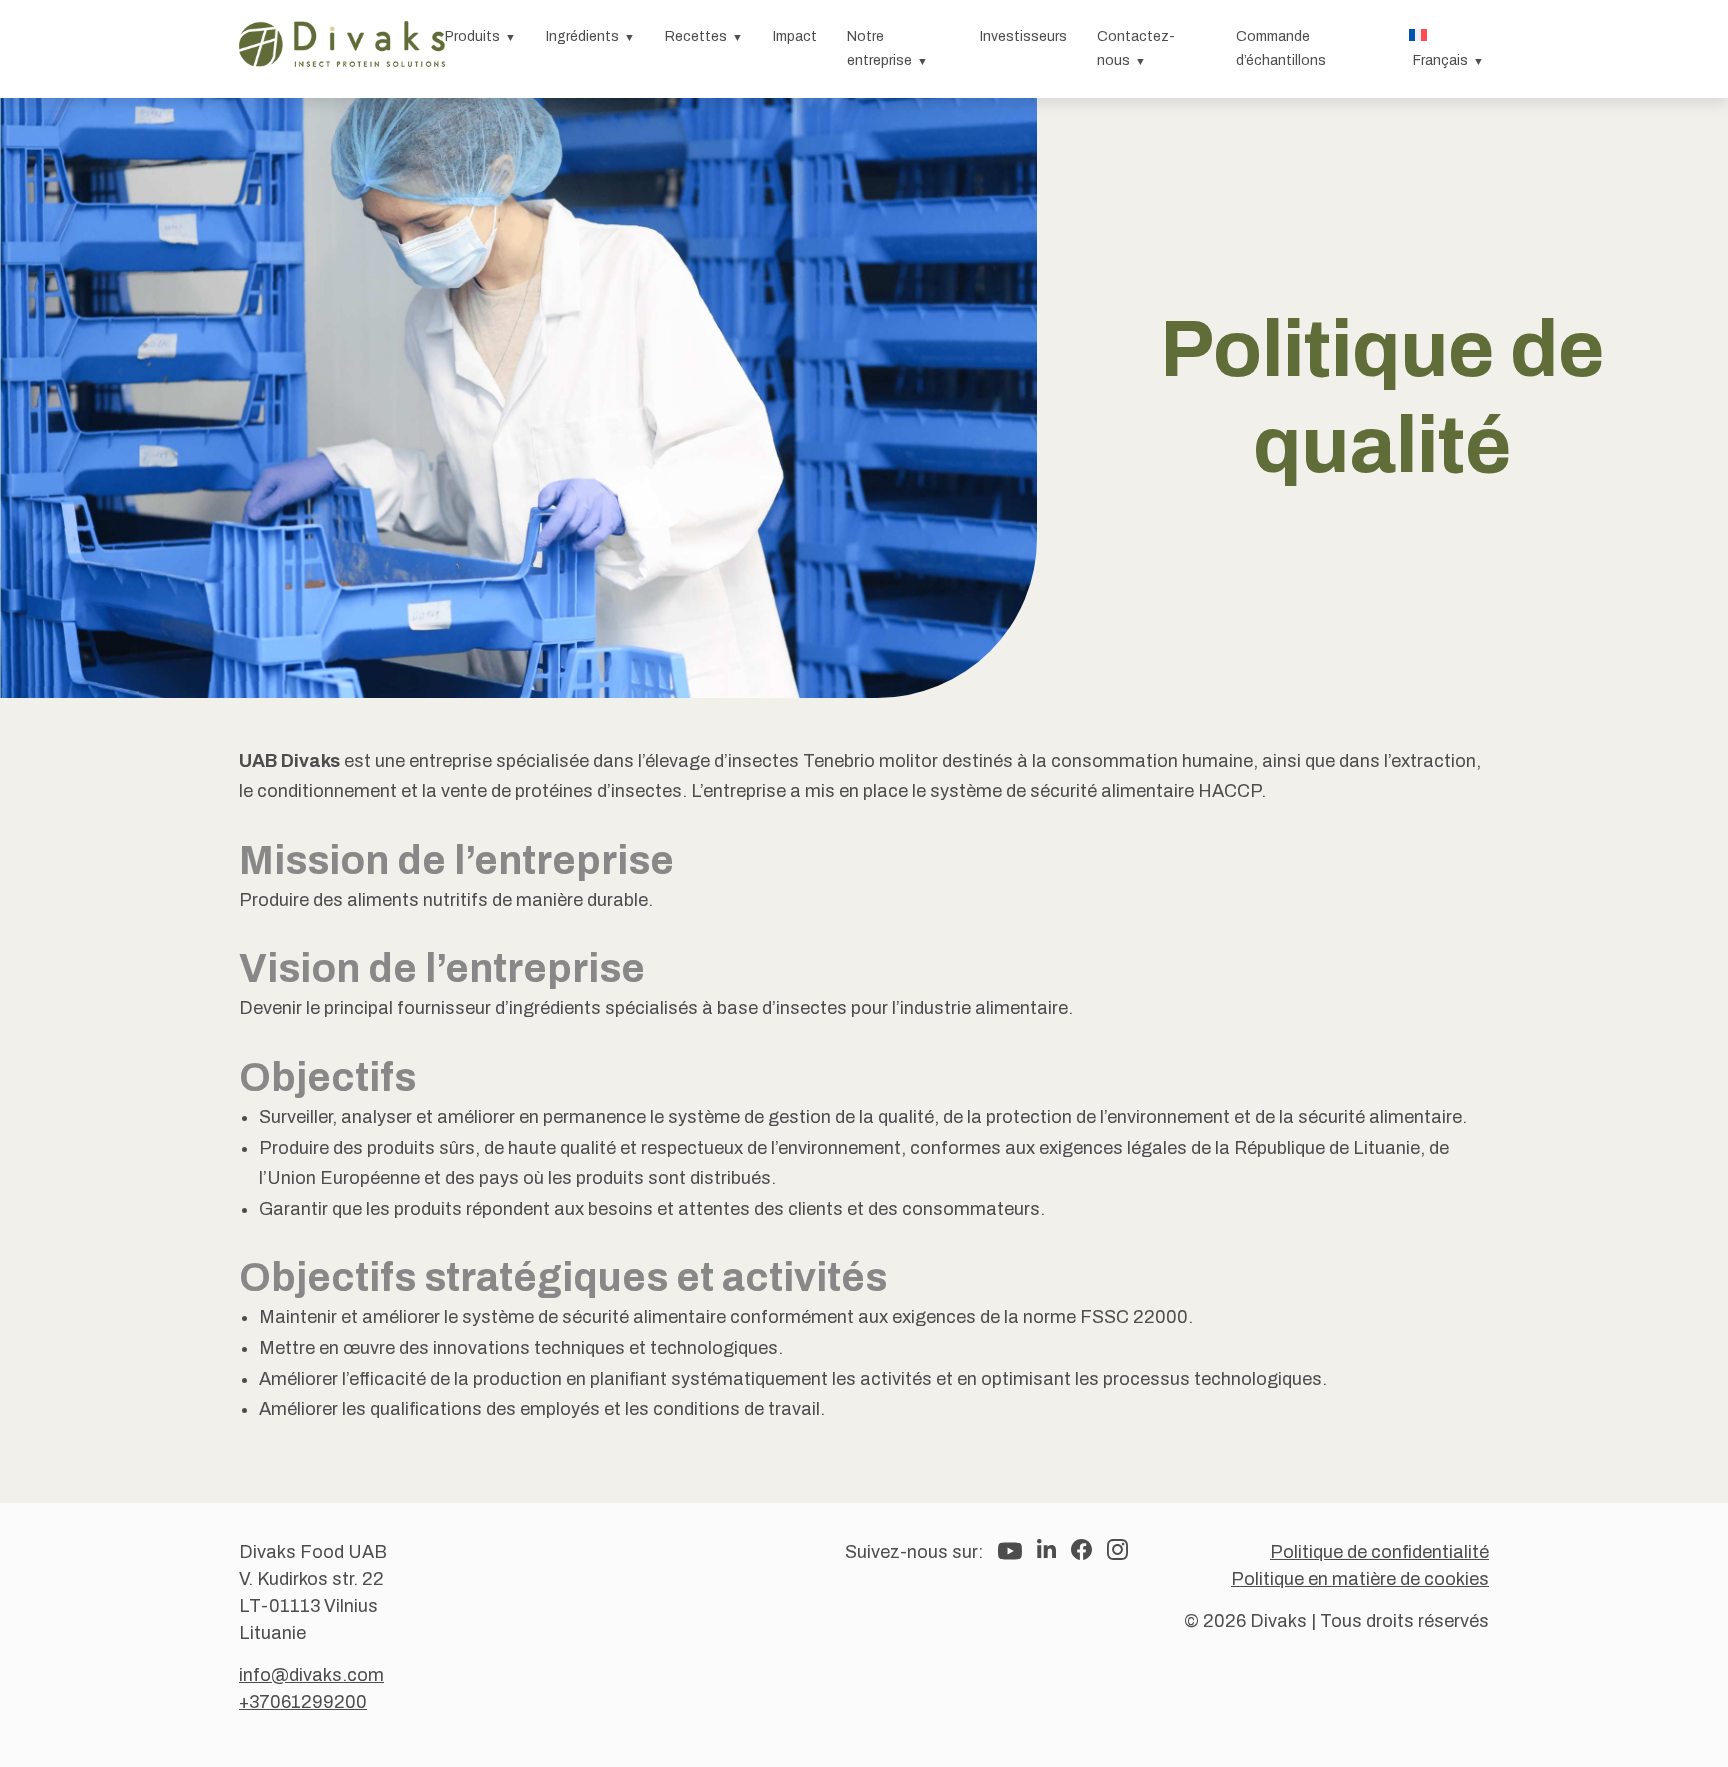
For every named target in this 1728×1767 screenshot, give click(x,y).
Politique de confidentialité (1379, 1552)
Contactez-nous (1136, 48)
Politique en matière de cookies (1360, 1579)
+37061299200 (303, 1702)
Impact (795, 36)
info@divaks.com (311, 1675)
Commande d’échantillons (1281, 48)
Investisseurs (1023, 36)
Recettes (696, 36)
